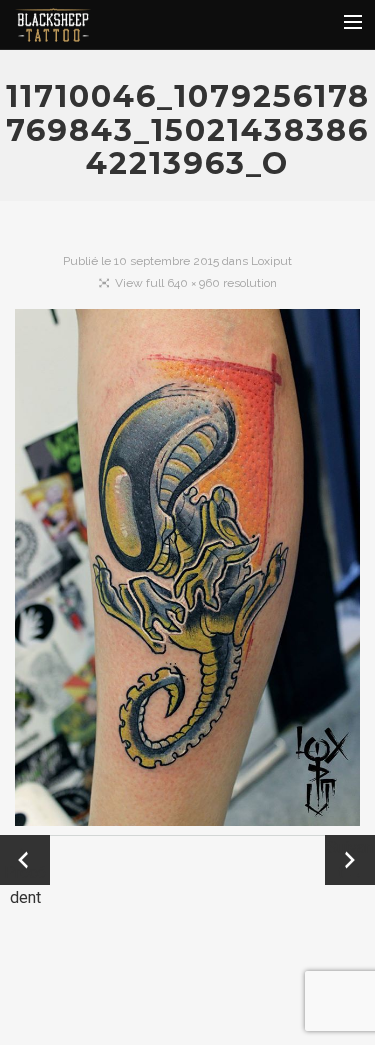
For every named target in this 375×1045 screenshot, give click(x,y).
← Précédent (25, 861)
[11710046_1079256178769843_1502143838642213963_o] (187, 572)
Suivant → (350, 860)
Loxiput (271, 261)
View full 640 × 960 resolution (196, 283)
